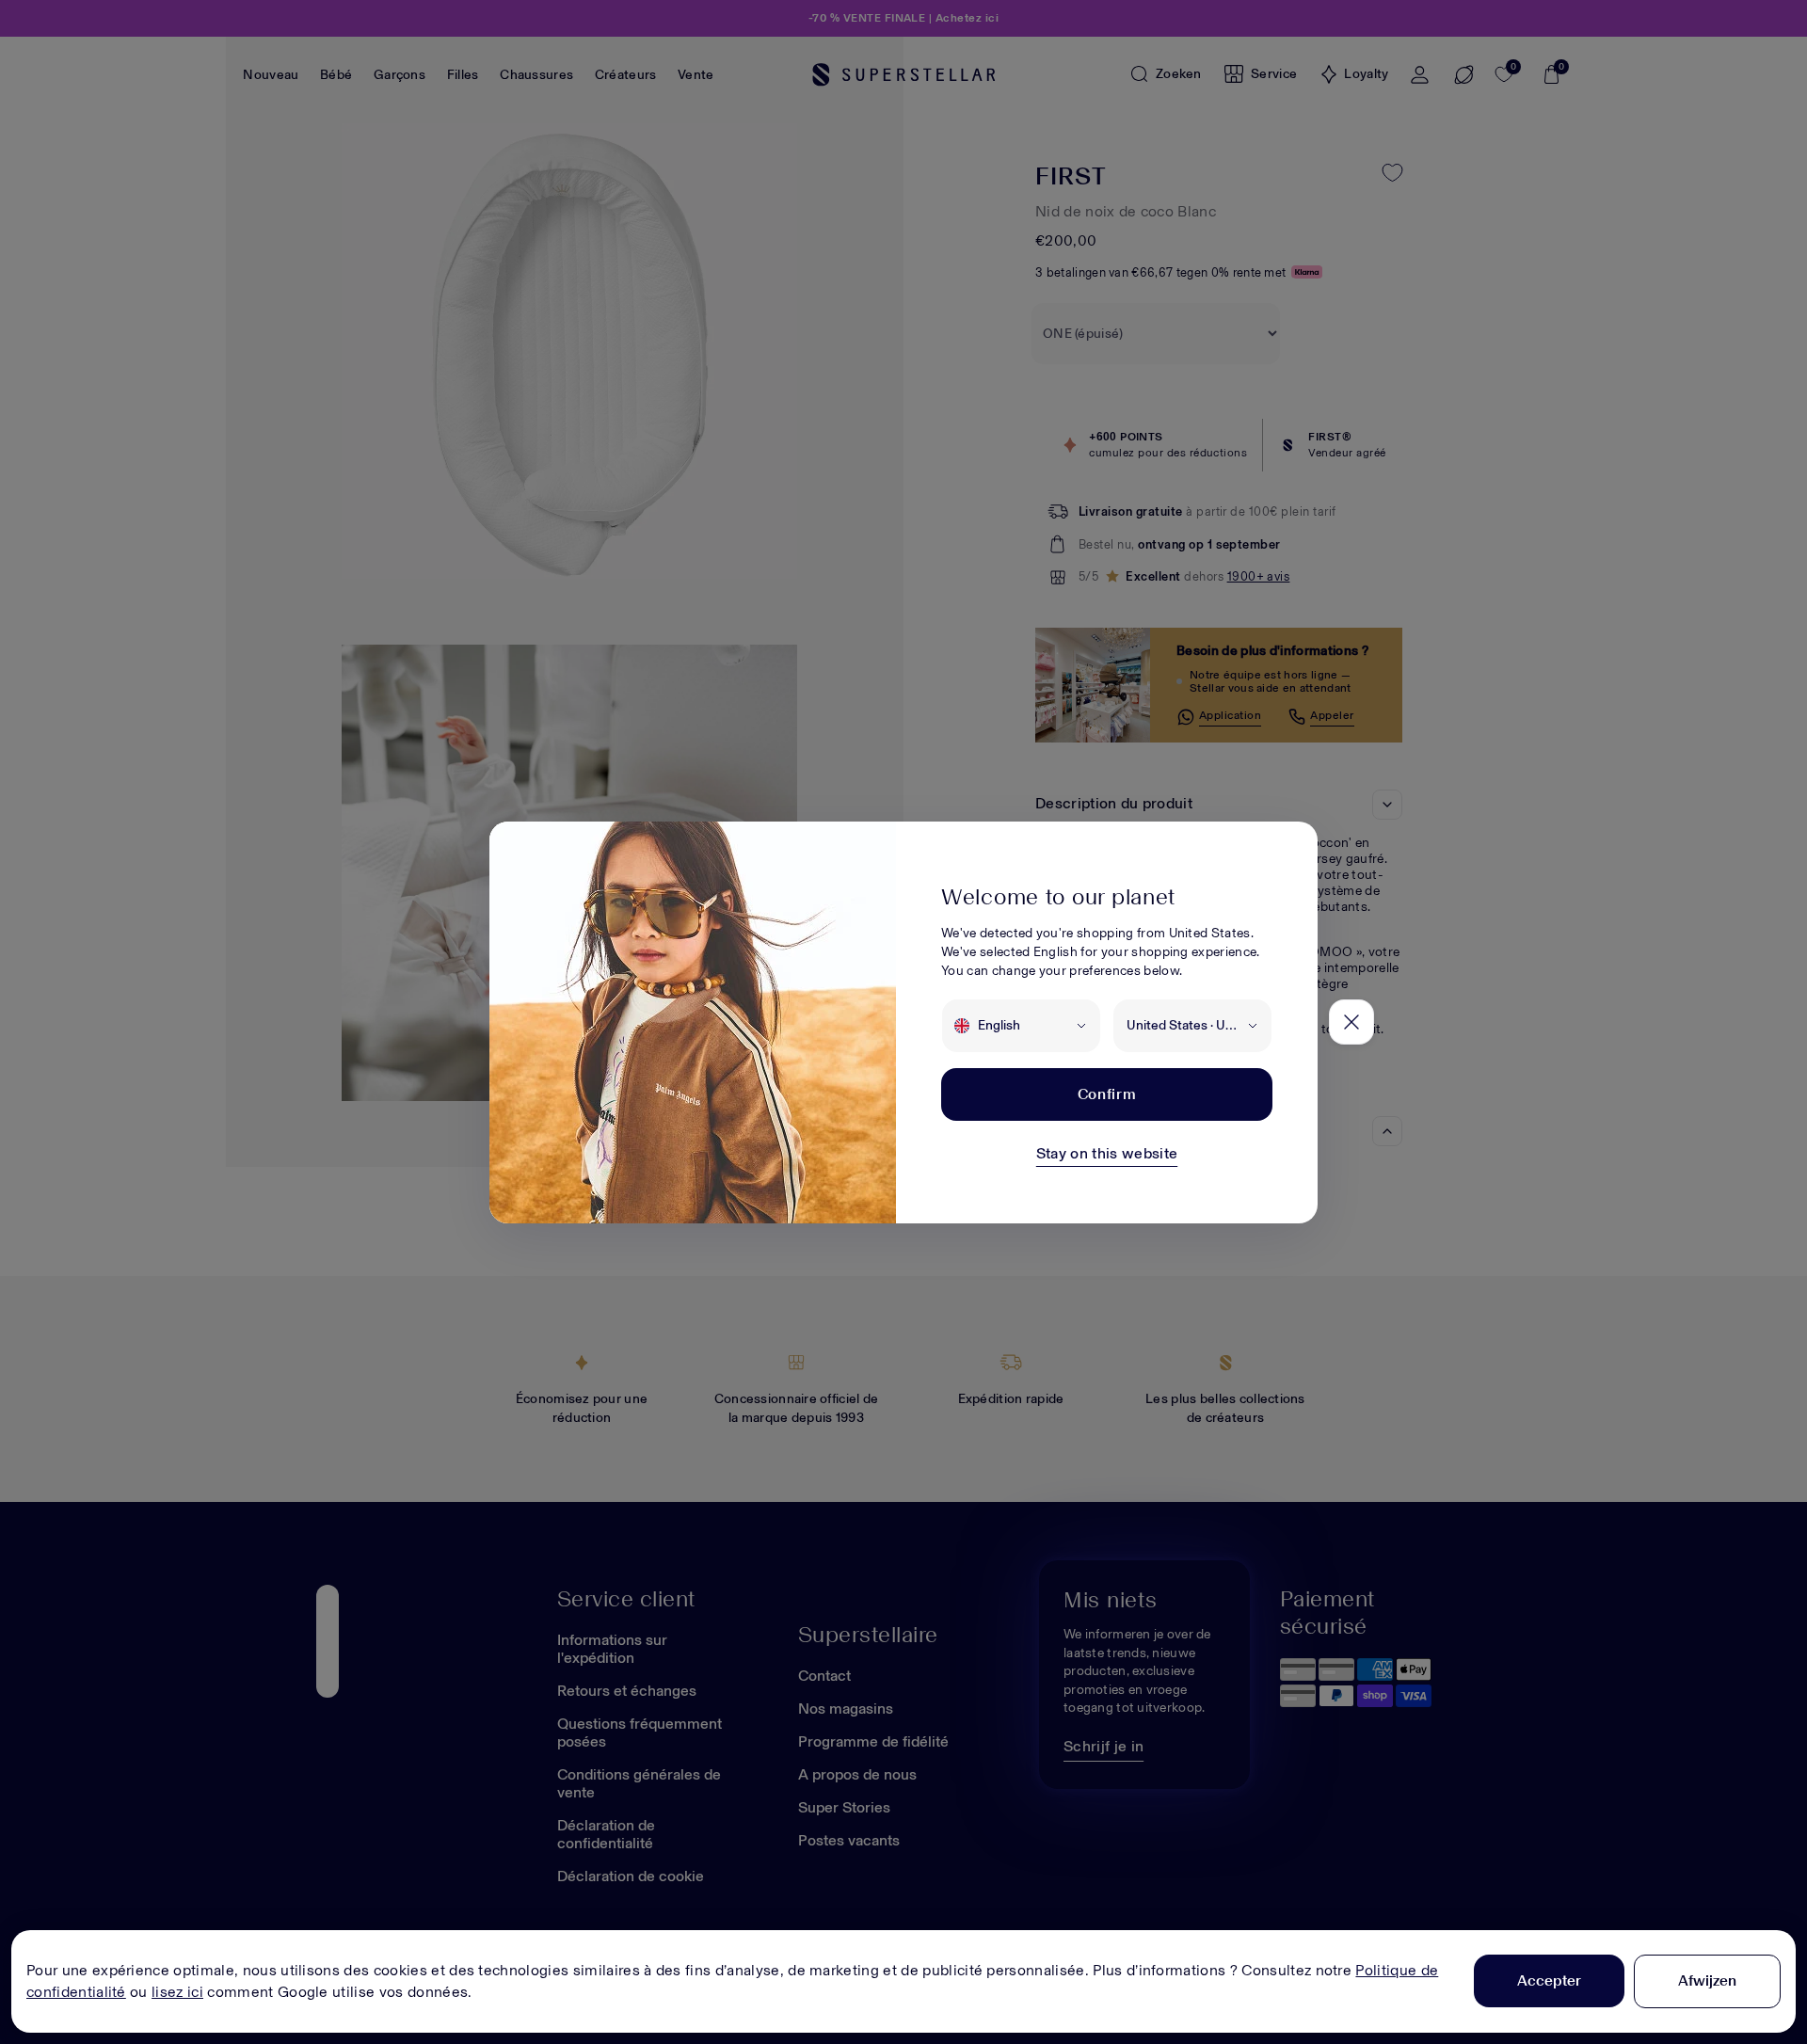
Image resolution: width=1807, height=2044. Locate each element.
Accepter (1549, 1980)
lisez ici (177, 1992)
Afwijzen (1707, 1980)
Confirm (1107, 1094)
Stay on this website (1107, 1153)
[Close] (1351, 1022)
